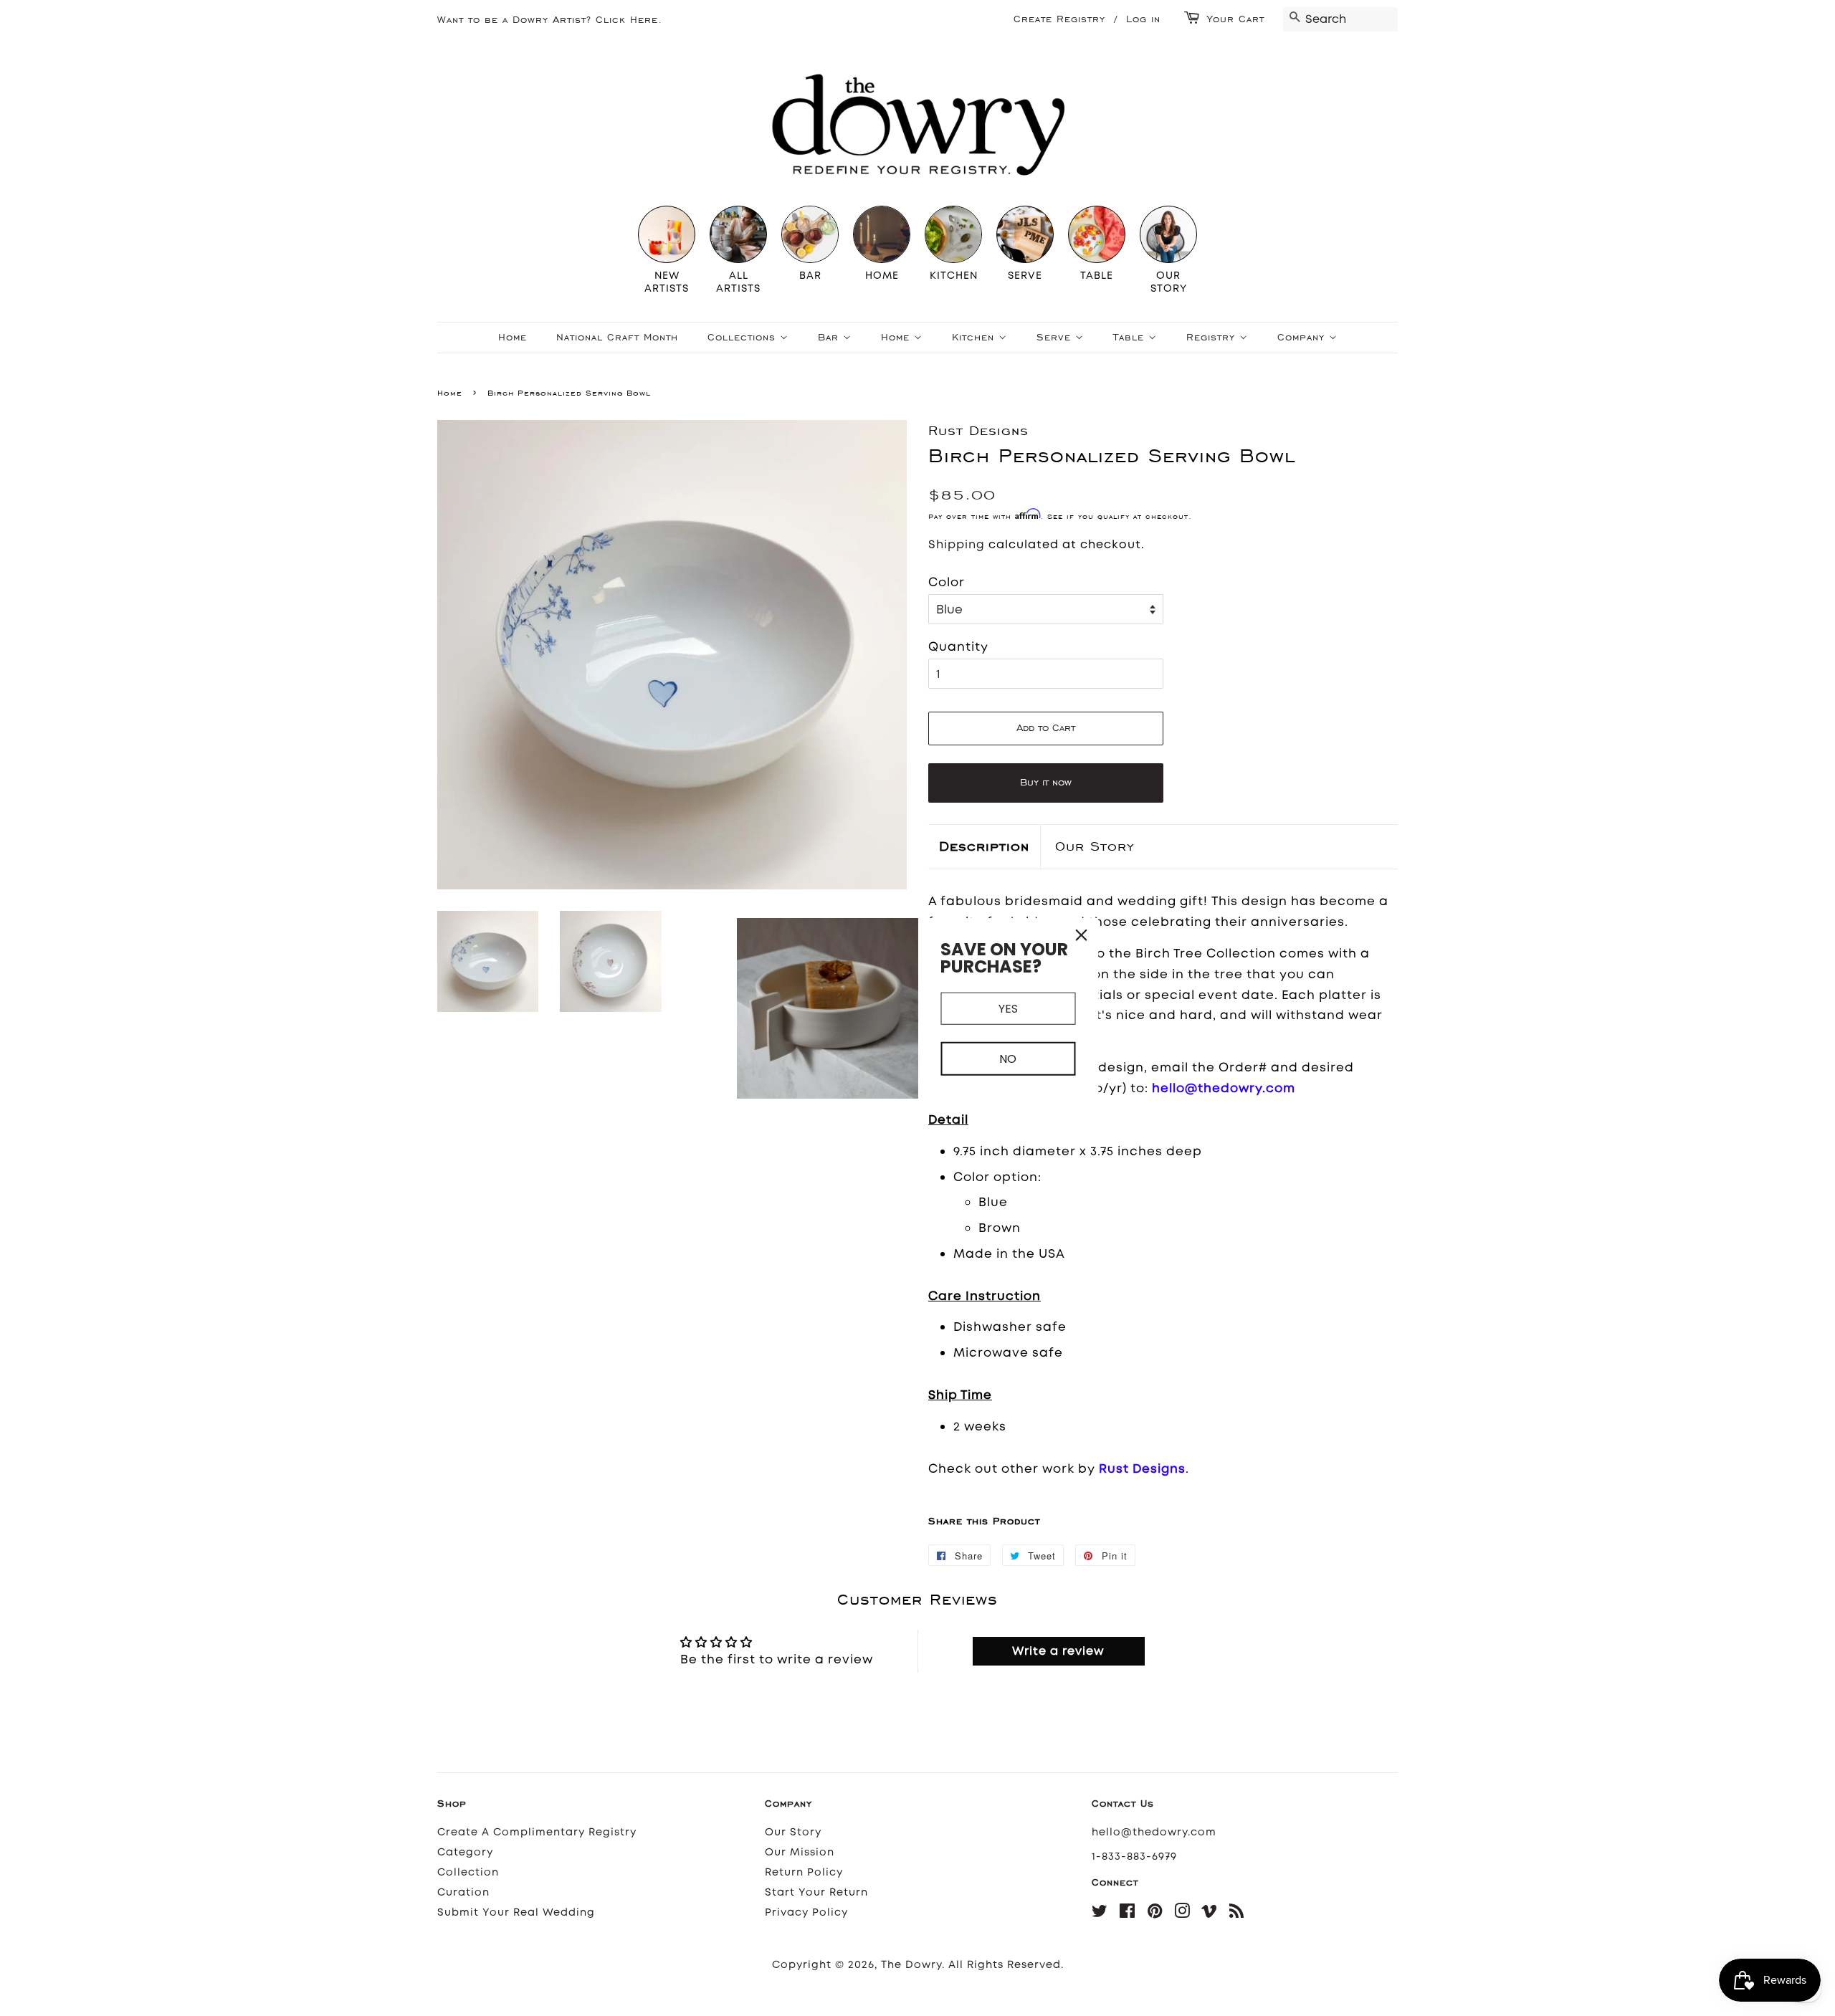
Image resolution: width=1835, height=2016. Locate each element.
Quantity (958, 646)
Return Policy (804, 1872)
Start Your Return (816, 1892)
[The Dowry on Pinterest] (1155, 1914)
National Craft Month (617, 337)
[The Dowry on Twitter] (1100, 1914)
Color (947, 582)
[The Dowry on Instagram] (1182, 1914)
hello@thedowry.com (1154, 1832)
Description (984, 846)
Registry (1213, 337)
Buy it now (1046, 782)
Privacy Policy (806, 1912)
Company (1303, 337)
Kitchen (975, 337)
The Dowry (911, 1965)
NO (1008, 1059)
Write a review (1058, 1651)
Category (465, 1852)
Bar (830, 337)
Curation (463, 1892)
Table (1131, 337)
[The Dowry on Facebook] (1128, 1914)
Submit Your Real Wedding (516, 1912)
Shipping (957, 544)
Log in (1143, 19)
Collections (744, 337)
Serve (1056, 337)
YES (1008, 1008)
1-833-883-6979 (1134, 1857)
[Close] (1082, 935)
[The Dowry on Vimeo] (1210, 1914)
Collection (468, 1872)
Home (513, 337)
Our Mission (800, 1852)
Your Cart (1236, 19)
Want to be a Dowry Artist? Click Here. (550, 20)
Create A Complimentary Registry (537, 1832)
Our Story (1095, 846)
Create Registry (1059, 19)
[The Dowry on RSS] (1237, 1914)
